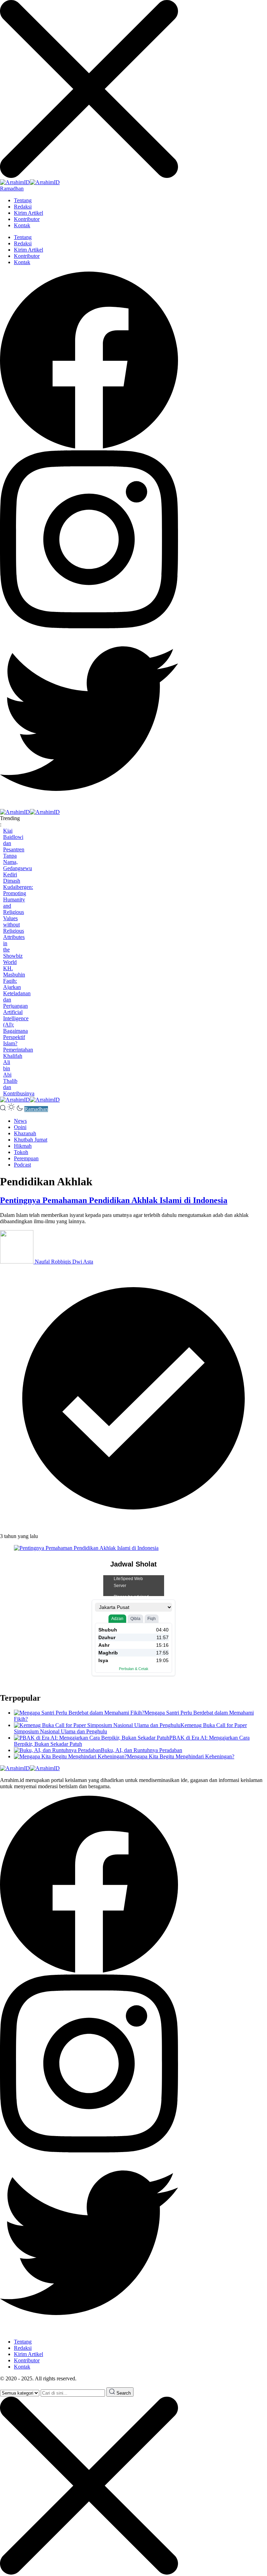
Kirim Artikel (29, 213)
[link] (89, 447)
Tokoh (21, 1152)
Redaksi (23, 207)
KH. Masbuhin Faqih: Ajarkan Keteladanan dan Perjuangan (17, 987)
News (20, 1121)
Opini (20, 1127)
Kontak (22, 225)
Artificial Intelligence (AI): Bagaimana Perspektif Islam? (16, 1028)
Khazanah (25, 1133)
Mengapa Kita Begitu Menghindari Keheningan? (181, 1756)
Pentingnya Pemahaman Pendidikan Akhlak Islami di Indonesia (114, 1200)
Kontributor (27, 219)
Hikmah (23, 1146)
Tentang (23, 200)
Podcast (22, 1165)
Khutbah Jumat (31, 1140)
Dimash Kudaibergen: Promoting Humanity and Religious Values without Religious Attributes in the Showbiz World (18, 921)
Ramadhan (12, 189)
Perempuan (26, 1158)
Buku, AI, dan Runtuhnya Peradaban (141, 1750)
